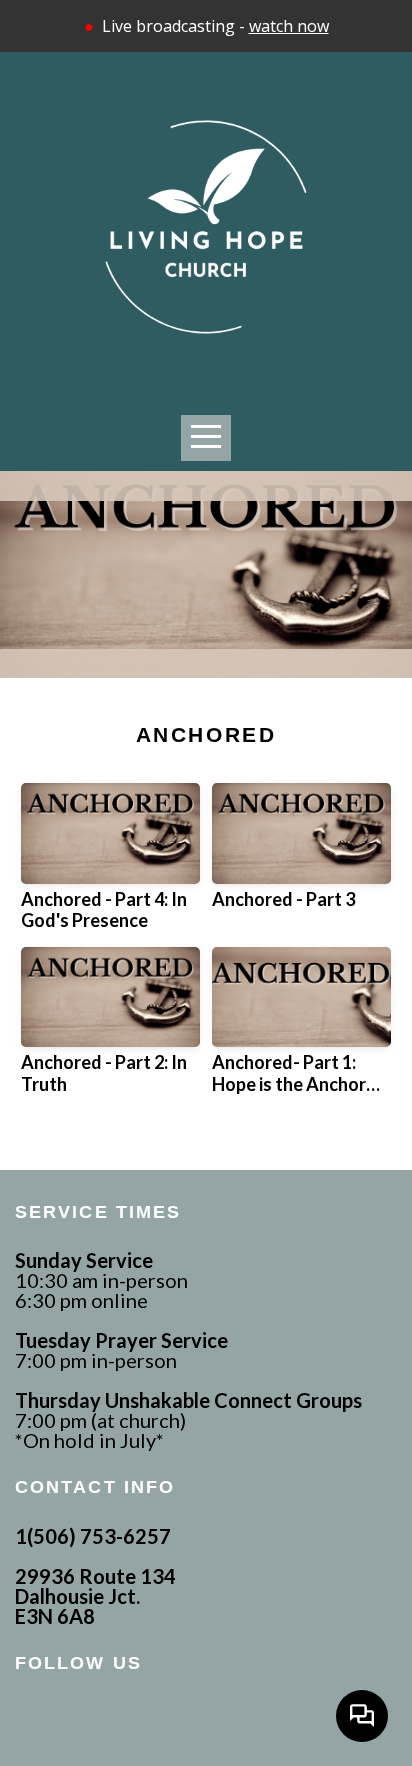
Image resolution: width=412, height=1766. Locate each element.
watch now (289, 26)
